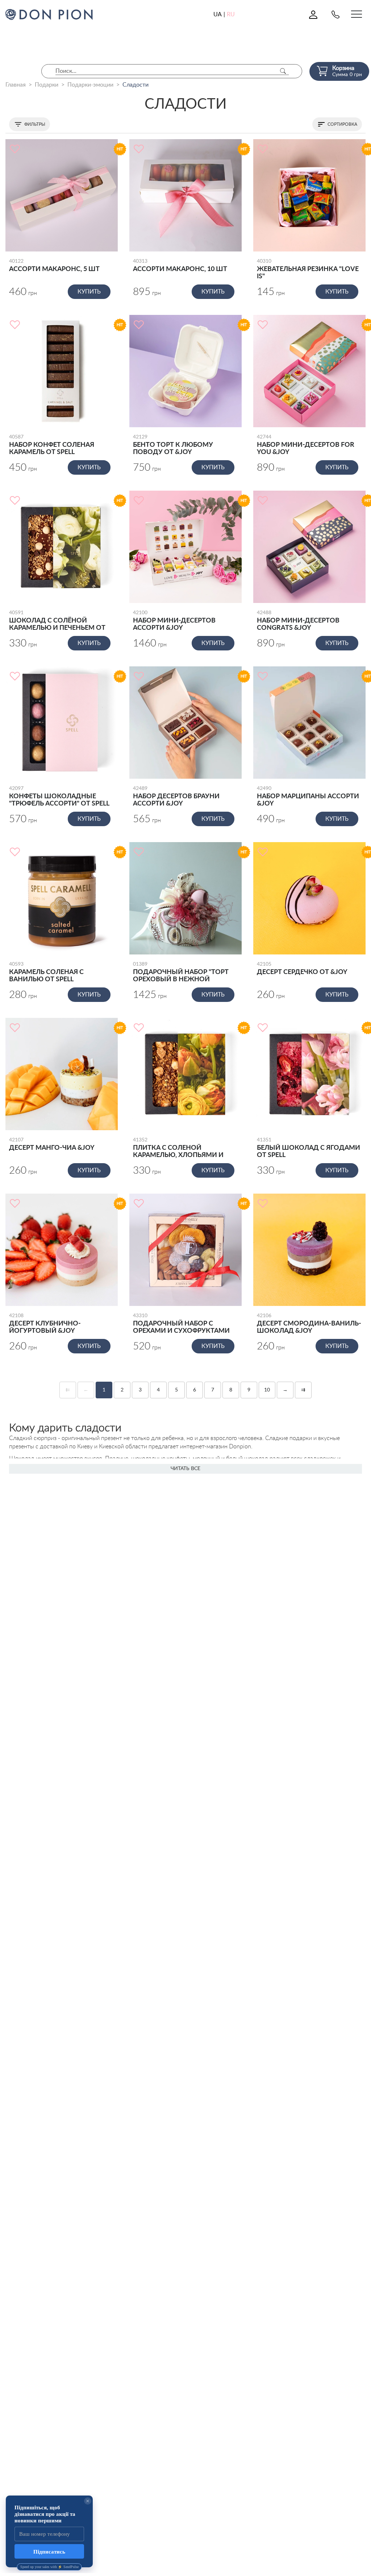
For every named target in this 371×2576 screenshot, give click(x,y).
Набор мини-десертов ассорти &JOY (174, 621)
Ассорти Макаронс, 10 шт (180, 266)
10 (267, 1390)
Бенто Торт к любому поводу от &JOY (173, 445)
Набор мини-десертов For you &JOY (306, 445)
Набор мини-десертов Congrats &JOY (298, 621)
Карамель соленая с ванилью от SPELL (46, 972)
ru (231, 14)
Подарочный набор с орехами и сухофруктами (181, 1324)
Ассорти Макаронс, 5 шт (54, 266)
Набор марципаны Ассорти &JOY (308, 796)
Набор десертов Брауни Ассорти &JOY (176, 796)
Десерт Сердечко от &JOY (302, 969)
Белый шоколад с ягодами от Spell (309, 1148)
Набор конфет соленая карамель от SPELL (52, 445)
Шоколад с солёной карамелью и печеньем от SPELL (57, 621)
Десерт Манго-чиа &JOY (52, 1144)
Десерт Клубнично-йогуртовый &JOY (45, 1324)
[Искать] (283, 71)
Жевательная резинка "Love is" (308, 269)
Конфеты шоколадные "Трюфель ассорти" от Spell (59, 796)
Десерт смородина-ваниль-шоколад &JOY (309, 1324)
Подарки (47, 85)
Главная (16, 85)
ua (218, 14)
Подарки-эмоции (90, 85)
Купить (89, 292)
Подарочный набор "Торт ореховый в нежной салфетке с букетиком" (181, 973)
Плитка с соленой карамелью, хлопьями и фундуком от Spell (178, 1148)
